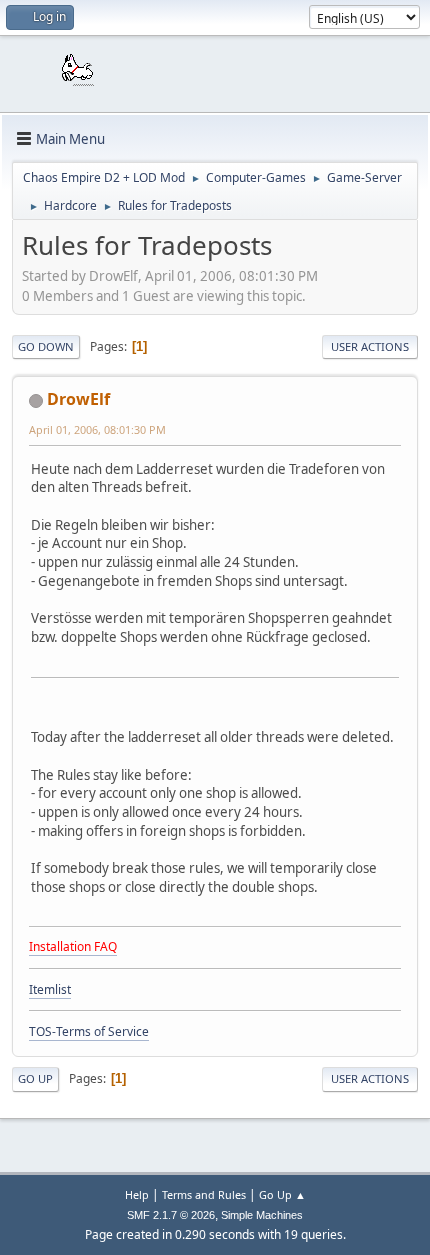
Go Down (46, 346)
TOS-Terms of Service (89, 1031)
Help (137, 1194)
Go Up (35, 1078)
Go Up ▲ (282, 1194)
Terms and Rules (204, 1194)
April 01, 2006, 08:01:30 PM (97, 429)
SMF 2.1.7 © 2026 (171, 1215)
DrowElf (78, 399)
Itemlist (50, 989)
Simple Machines (262, 1215)
